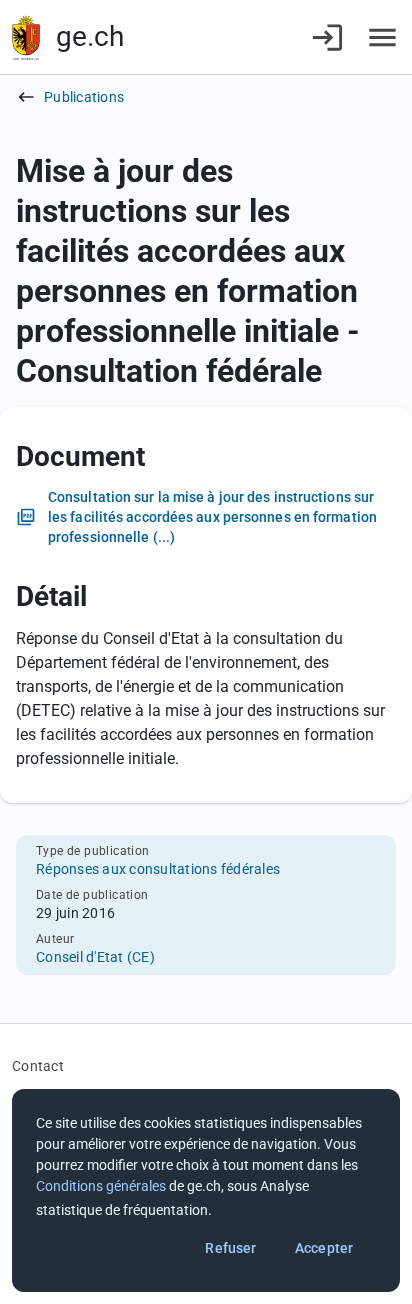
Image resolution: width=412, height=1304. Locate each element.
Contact (38, 1066)
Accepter (324, 1248)
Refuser (230, 1248)
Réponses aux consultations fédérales (158, 869)
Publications (84, 97)
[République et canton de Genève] (26, 37)
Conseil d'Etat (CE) (95, 957)
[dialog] (206, 1190)
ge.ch (90, 36)
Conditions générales (101, 1186)
